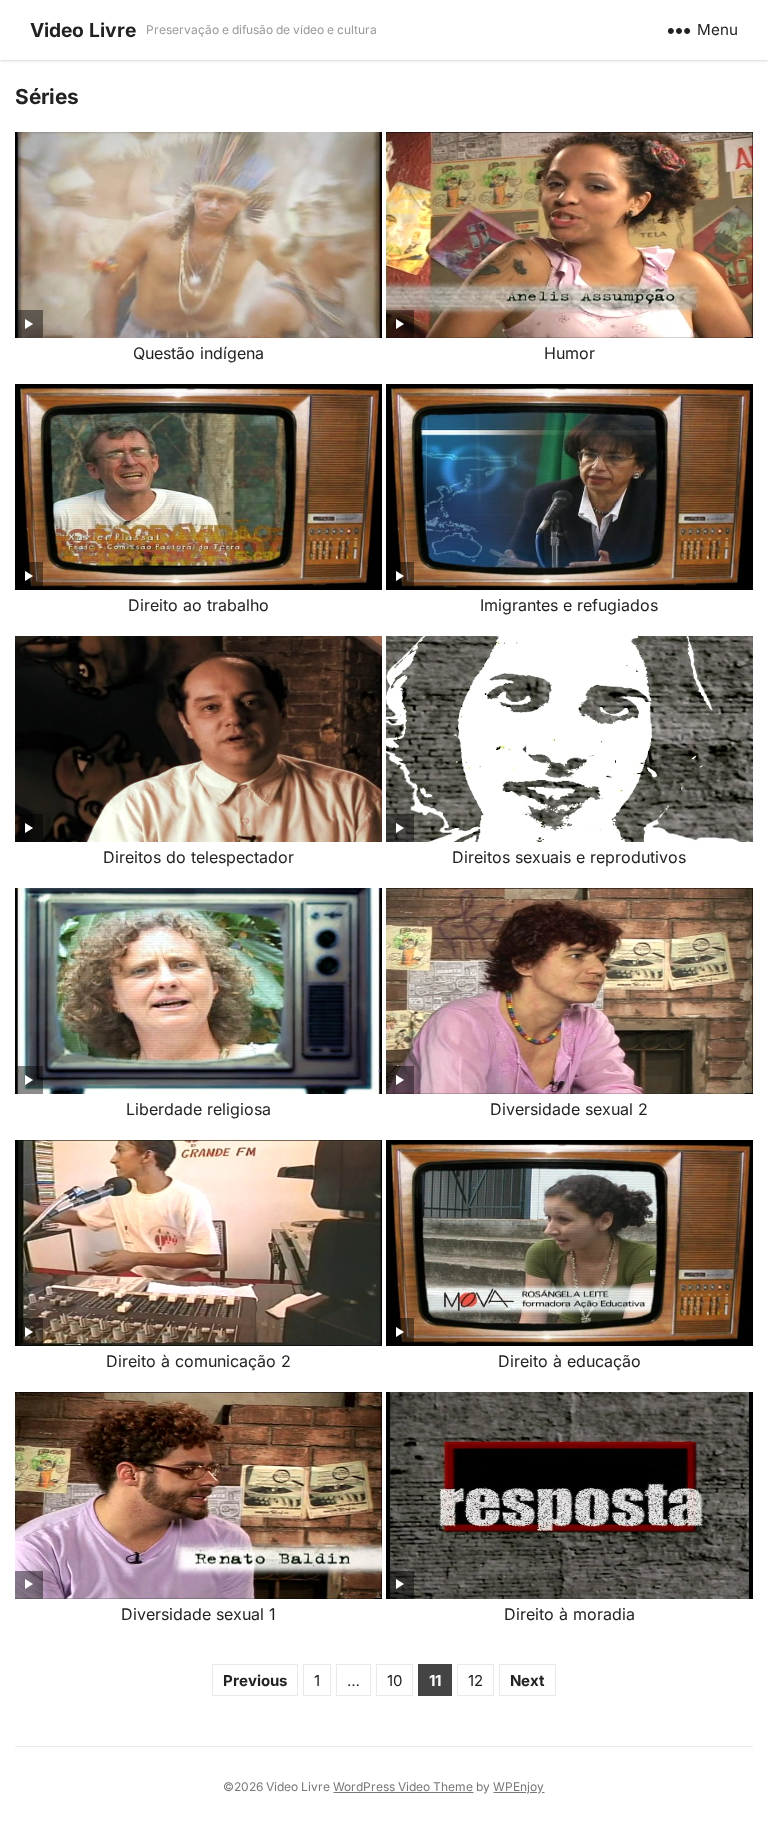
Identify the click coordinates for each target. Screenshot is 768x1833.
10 (394, 1680)
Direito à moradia (569, 1614)
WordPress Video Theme (403, 1786)
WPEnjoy (518, 1786)
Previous (255, 1680)
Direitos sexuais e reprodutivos (569, 857)
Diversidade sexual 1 (198, 1614)
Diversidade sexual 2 (569, 1109)
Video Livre (83, 30)
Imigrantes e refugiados (569, 605)
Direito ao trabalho (198, 605)
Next (527, 1680)
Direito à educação (569, 1361)
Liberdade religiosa (198, 1109)
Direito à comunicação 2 (198, 1361)
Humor (569, 353)
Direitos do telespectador (198, 857)
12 (475, 1680)
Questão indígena (198, 353)
